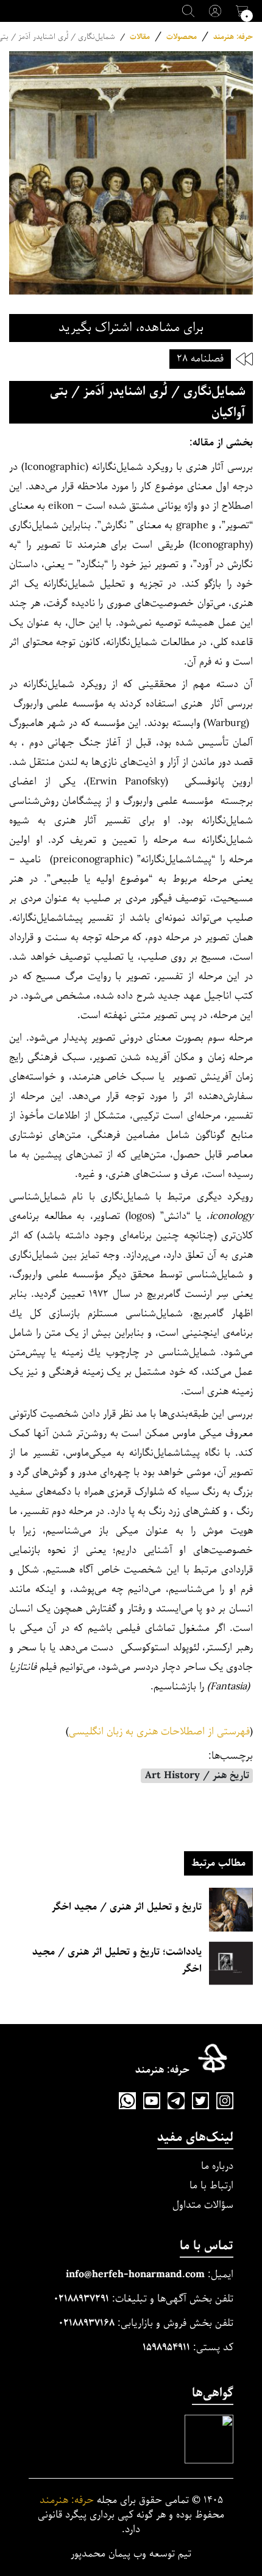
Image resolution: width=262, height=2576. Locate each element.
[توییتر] (200, 2101)
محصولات (182, 37)
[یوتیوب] (152, 2101)
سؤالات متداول (203, 2205)
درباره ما (217, 2166)
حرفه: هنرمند (233, 37)
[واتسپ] (127, 2101)
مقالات (140, 37)
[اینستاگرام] (225, 2101)
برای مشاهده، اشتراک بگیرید (131, 328)
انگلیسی (88, 1732)
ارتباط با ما (211, 2186)
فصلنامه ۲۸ (200, 359)
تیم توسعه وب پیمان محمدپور (131, 2554)
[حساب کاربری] (215, 11)
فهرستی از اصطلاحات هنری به (188, 1732)
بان (113, 1732)
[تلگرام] (176, 2101)
